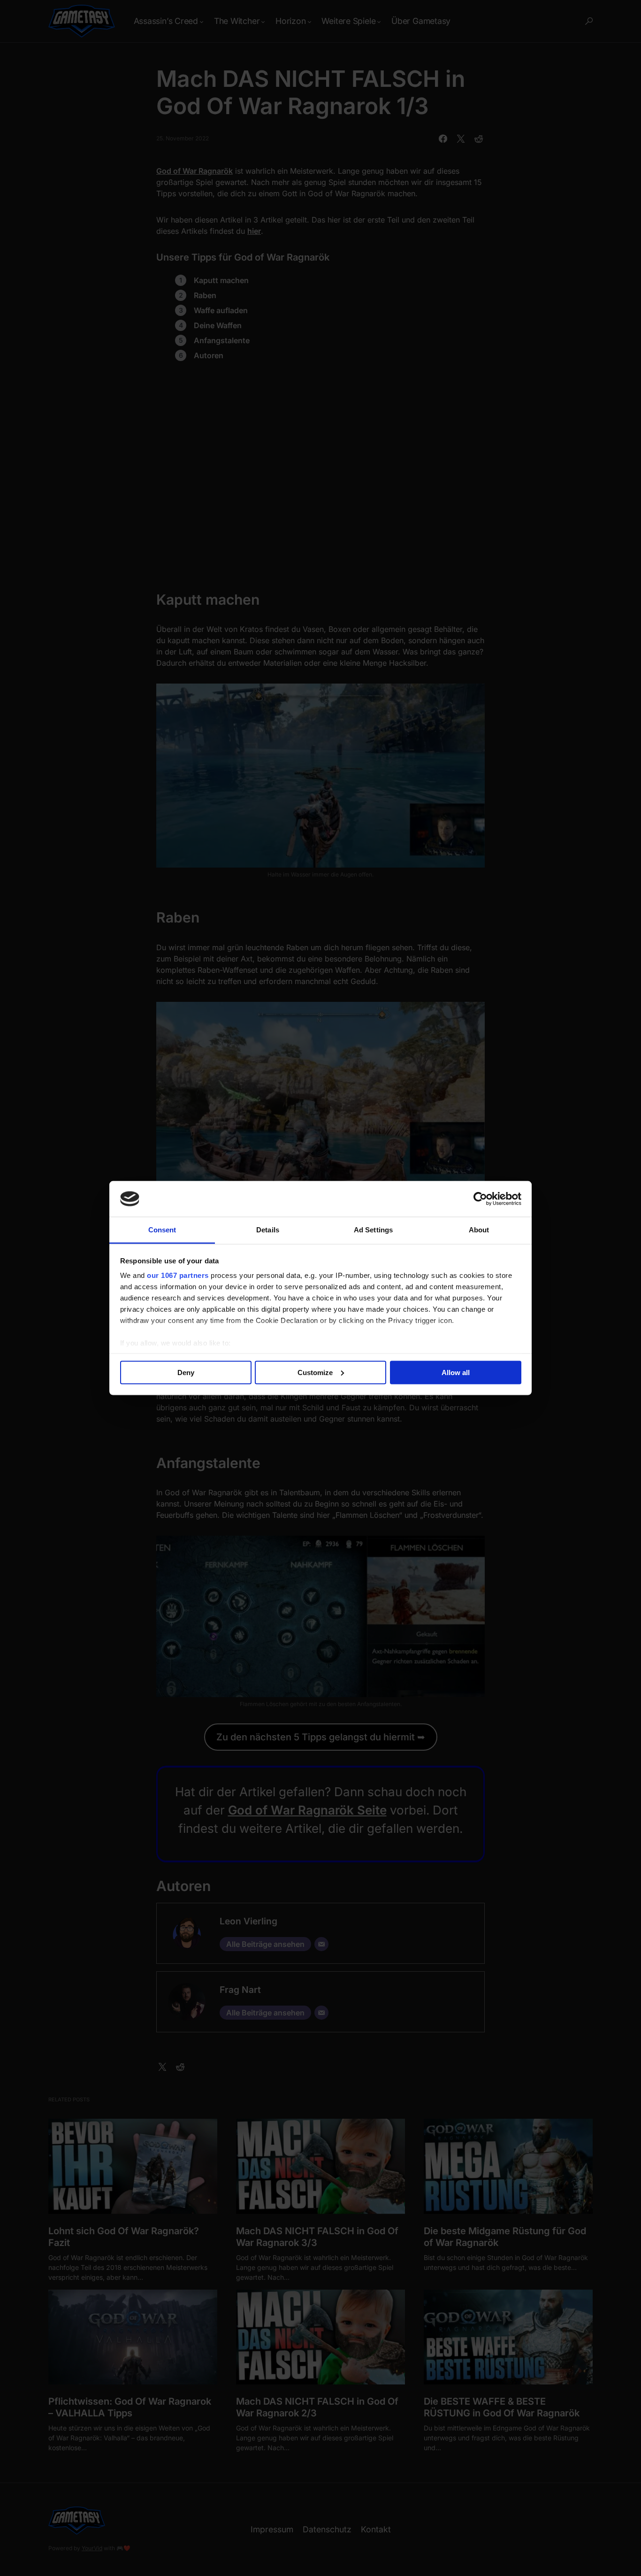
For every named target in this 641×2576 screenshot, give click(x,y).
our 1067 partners (178, 1275)
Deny (186, 1372)
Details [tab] (268, 1230)
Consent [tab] (162, 1230)
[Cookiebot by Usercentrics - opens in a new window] (480, 1199)
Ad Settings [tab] (373, 1230)
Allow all (456, 1372)
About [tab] (479, 1230)
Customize (315, 1372)
